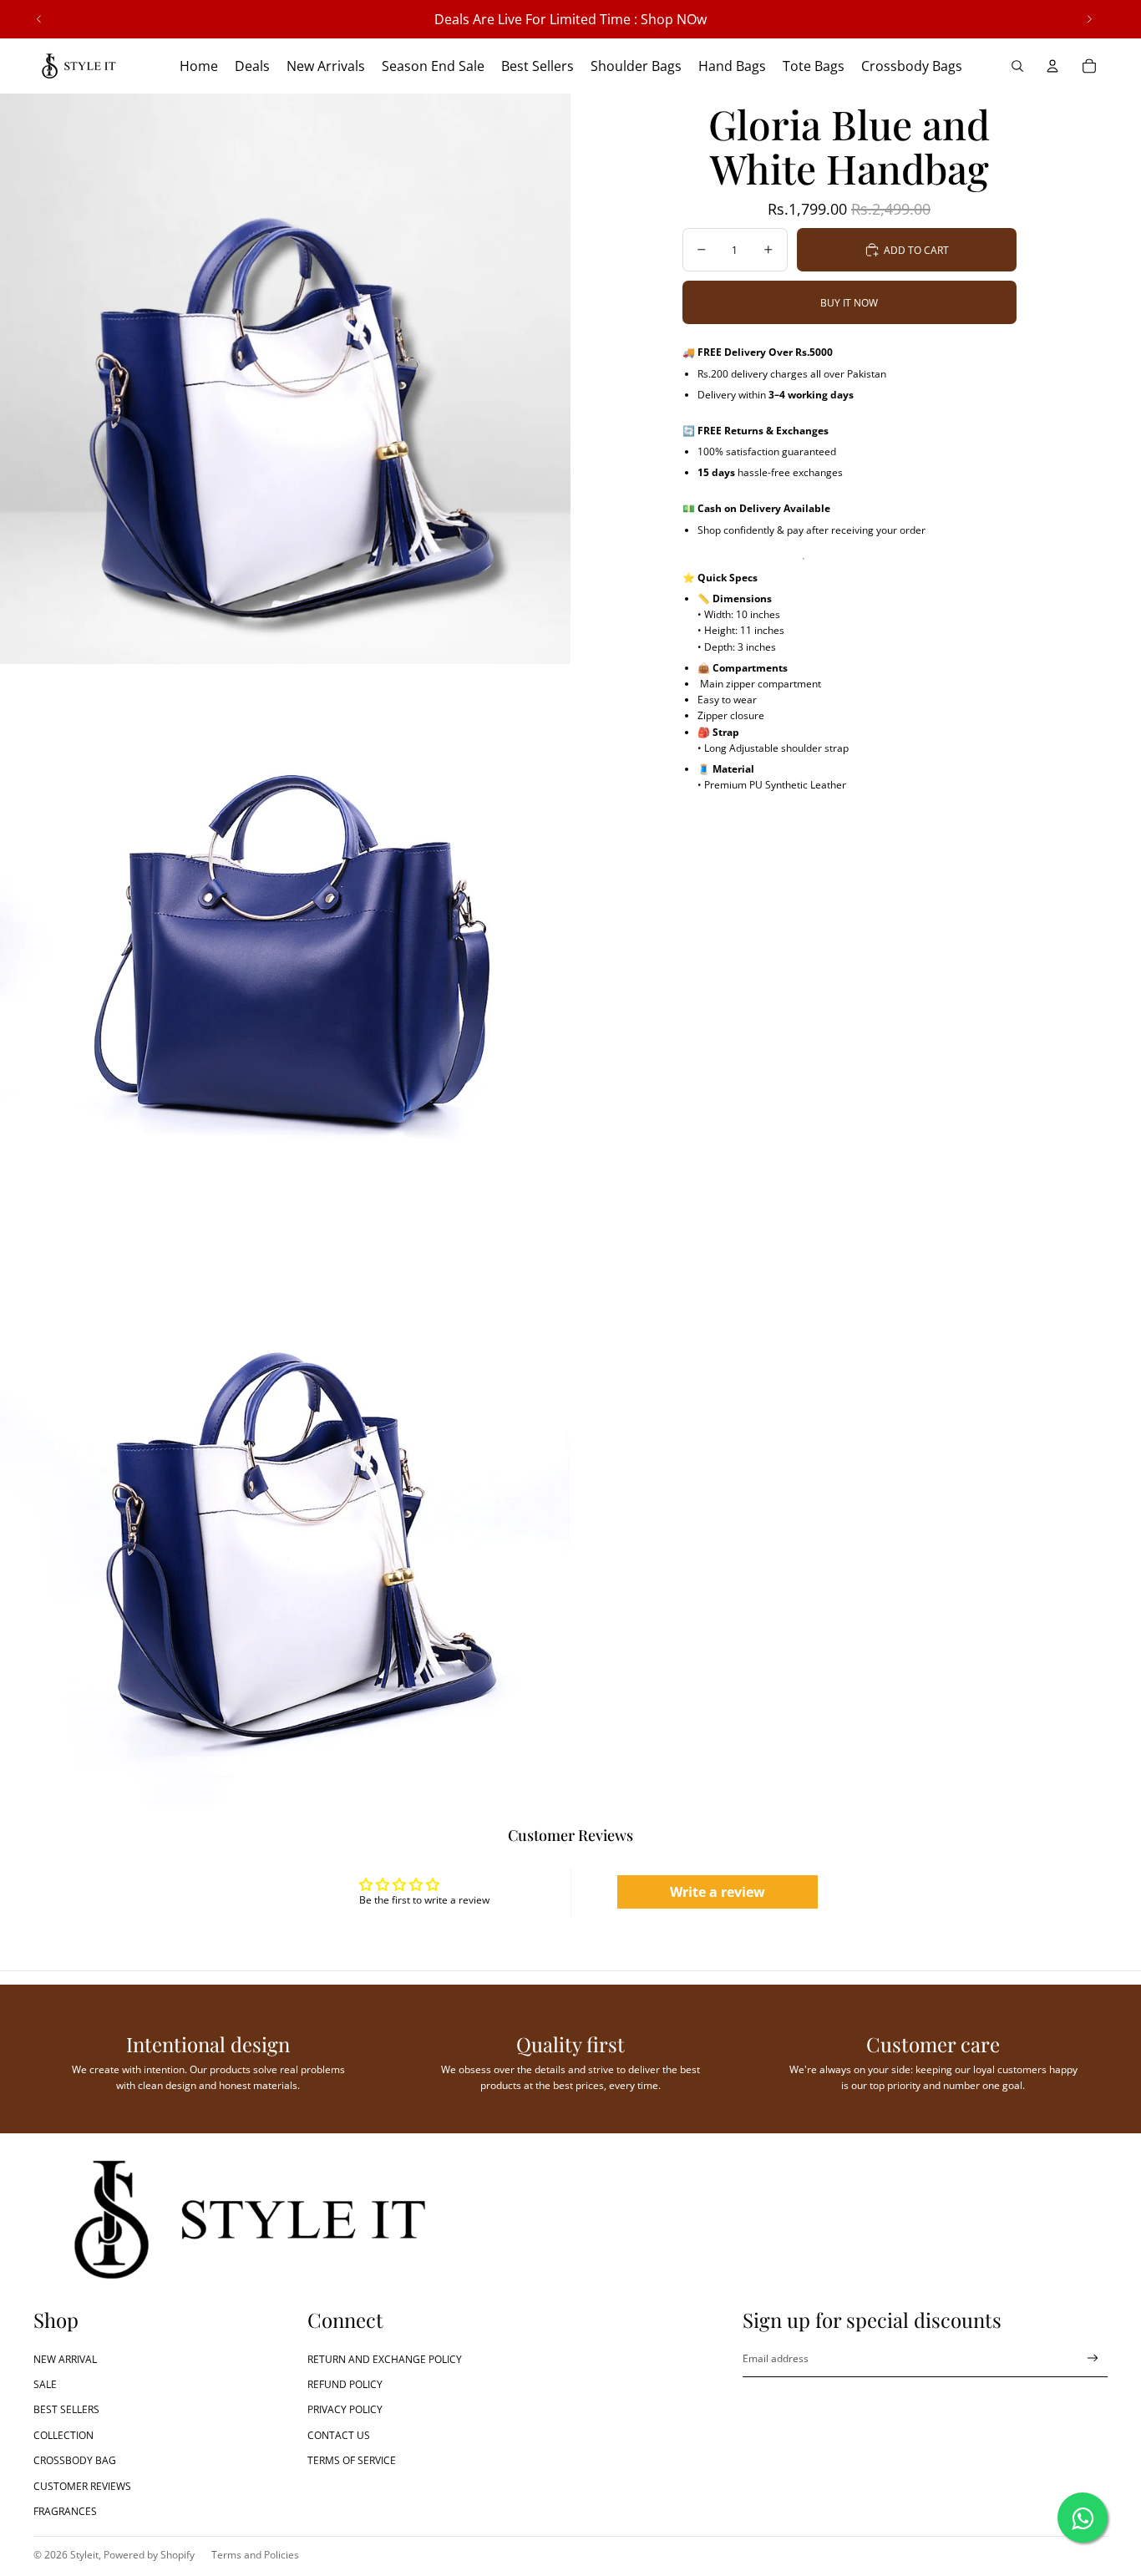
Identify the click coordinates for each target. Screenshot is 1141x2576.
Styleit (84, 2555)
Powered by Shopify (149, 2555)
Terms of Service (352, 2460)
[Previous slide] (39, 19)
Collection (63, 2435)
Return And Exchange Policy (385, 2359)
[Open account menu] (1052, 66)
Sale (45, 2384)
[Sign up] (1093, 2358)
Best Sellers (66, 2409)
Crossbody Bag (75, 2460)
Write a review (718, 1892)
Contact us (339, 2435)
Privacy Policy (345, 2409)
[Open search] (1017, 66)
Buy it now (849, 303)
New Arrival (65, 2359)
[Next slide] (1089, 19)
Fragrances (65, 2511)
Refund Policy (345, 2384)
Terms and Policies (255, 2555)
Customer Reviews (82, 2486)
